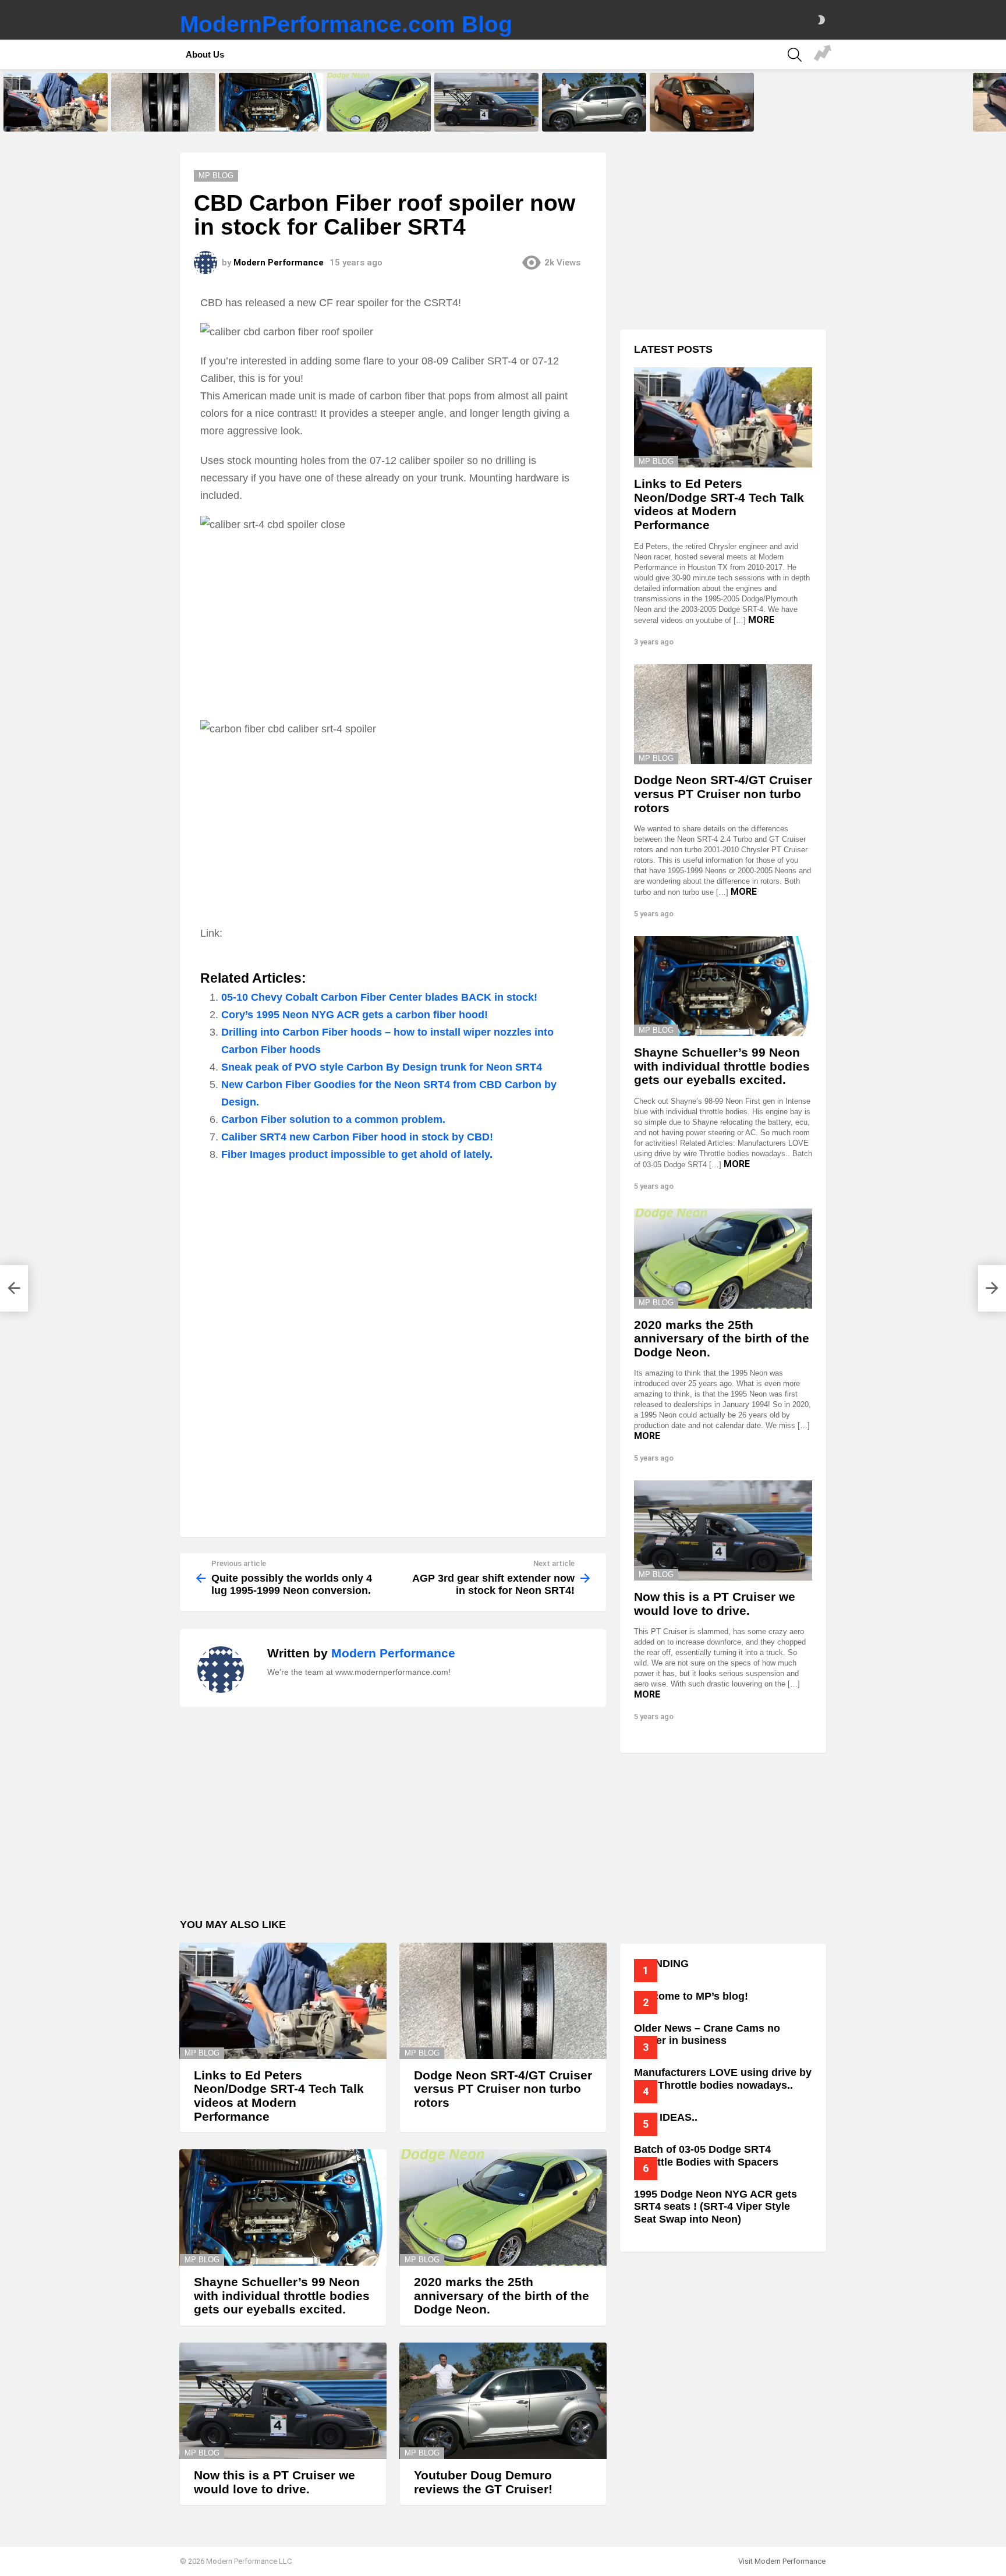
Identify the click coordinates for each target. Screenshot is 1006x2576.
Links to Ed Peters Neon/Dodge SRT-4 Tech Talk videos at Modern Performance (54, 115)
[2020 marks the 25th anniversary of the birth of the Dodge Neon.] (379, 102)
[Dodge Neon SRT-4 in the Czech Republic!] (702, 102)
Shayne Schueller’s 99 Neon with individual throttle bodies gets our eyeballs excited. (271, 115)
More (761, 620)
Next (1000, 102)
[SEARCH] (795, 55)
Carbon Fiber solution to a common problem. (333, 1119)
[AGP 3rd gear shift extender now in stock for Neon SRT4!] (992, 1288)
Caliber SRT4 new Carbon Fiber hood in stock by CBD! (357, 1137)
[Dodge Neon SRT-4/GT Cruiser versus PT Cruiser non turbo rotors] (163, 102)
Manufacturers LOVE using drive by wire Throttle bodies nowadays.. (723, 2079)
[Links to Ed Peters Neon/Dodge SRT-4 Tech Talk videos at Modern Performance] (56, 102)
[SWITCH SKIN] (821, 20)
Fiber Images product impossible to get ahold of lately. (357, 1154)
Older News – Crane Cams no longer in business (707, 2035)
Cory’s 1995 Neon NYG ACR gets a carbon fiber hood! (355, 1015)
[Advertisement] (393, 626)
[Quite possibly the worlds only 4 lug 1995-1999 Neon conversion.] (14, 1288)
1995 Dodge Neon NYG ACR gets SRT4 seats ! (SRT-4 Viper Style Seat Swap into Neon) (715, 2207)
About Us (205, 54)
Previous (6, 102)
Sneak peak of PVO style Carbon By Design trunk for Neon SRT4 (382, 1067)
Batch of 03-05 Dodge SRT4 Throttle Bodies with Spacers (706, 2156)
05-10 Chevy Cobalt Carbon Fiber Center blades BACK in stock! (379, 997)
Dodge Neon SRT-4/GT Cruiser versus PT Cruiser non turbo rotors (162, 115)
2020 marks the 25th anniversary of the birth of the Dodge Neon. (374, 115)
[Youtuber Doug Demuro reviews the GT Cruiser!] (594, 102)
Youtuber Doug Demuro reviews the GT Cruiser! (593, 119)
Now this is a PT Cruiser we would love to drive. (479, 119)
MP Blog (202, 2053)
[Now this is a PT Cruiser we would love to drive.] (486, 102)
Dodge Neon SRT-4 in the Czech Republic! (702, 119)
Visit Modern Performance (782, 2561)
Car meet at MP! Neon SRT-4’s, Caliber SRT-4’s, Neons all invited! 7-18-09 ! (823, 55)
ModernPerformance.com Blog (346, 24)
